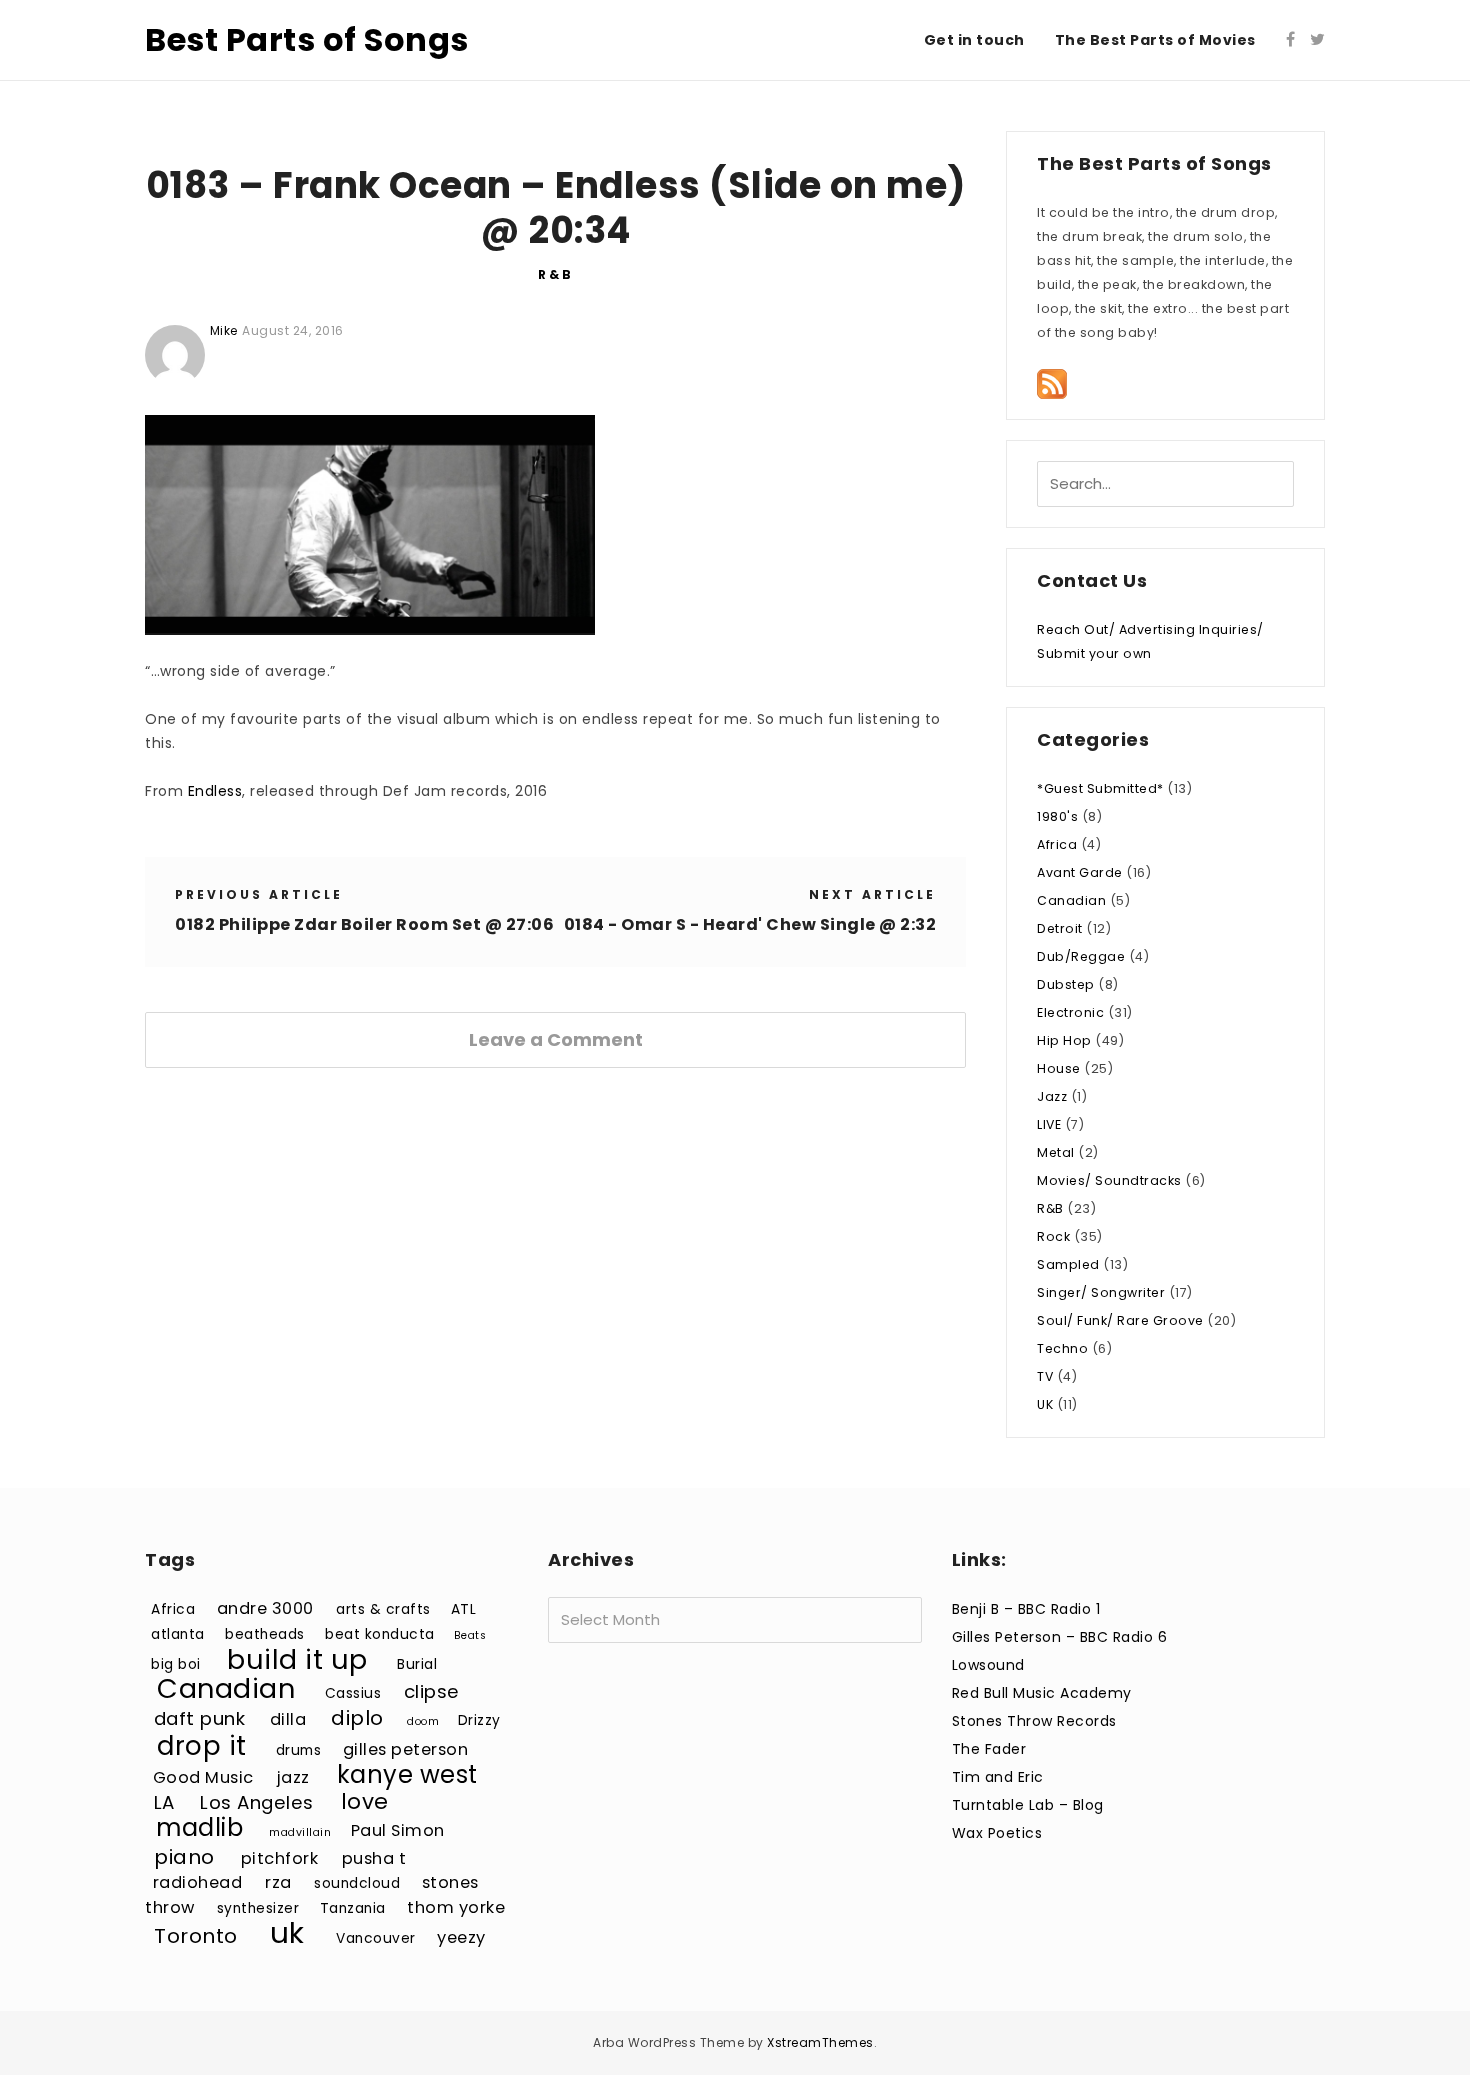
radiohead (198, 1882)
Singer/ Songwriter (1101, 1292)
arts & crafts (383, 1609)
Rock (1053, 1236)
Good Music (203, 1777)
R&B (556, 274)
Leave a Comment (556, 1039)
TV (1045, 1376)
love (365, 1801)
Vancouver (376, 1938)
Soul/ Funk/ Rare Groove (1120, 1320)
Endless (215, 791)
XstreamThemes (820, 2042)
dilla (288, 1719)
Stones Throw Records (1034, 1721)
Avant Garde (1080, 872)
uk (287, 1932)
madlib (199, 1827)
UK (1045, 1404)
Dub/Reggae (1081, 956)
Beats (470, 1635)
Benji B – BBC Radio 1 (1026, 1609)
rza (278, 1882)
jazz (293, 1777)
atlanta (178, 1634)
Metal (1056, 1152)
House (1059, 1068)
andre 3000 (265, 1608)
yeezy (461, 1937)
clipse (432, 1691)
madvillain (300, 1832)
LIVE (1049, 1124)
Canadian (1071, 900)
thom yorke (456, 1907)
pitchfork (280, 1858)
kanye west (407, 1774)
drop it (202, 1745)
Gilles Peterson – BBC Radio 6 (1060, 1637)
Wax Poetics (997, 1833)
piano (184, 1857)
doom (423, 1721)
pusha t (374, 1858)
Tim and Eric (998, 1777)
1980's (1057, 816)
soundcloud (357, 1883)
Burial (417, 1664)
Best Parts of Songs (307, 39)
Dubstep (1066, 984)
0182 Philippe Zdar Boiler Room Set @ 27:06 (364, 924)
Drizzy (479, 1720)
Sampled (1068, 1264)
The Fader (989, 1749)
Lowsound (988, 1665)
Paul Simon (398, 1830)
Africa (1057, 844)
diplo (357, 1718)
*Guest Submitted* (1100, 788)
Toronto (196, 1936)
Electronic (1070, 1012)
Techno (1062, 1348)
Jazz (1052, 1096)
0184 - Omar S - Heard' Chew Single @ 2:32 (750, 924)
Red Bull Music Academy (1042, 1693)
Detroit (1060, 928)
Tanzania (353, 1908)
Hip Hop (1064, 1040)
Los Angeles (257, 1802)
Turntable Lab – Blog (1028, 1805)
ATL (464, 1609)
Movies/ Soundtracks (1109, 1180)
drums (299, 1750)
